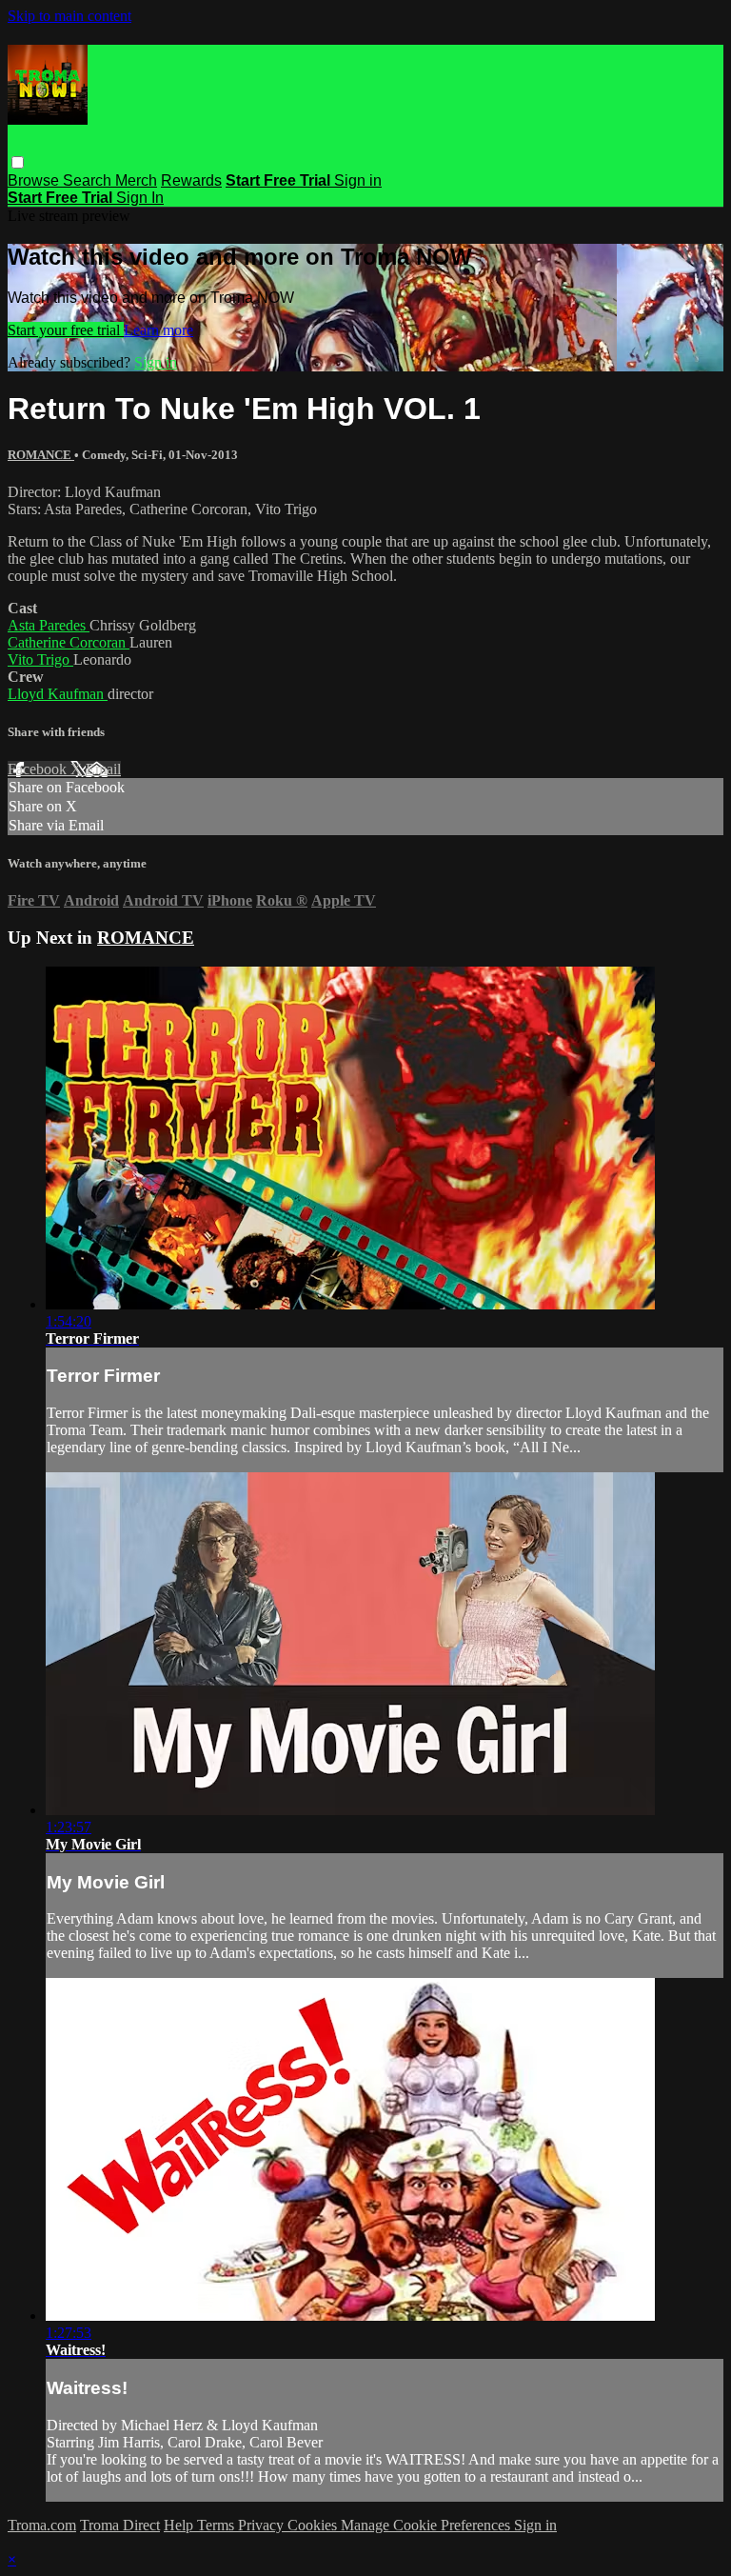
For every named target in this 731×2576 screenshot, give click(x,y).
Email (103, 769)
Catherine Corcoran (69, 642)
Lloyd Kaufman (58, 694)
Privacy (263, 2525)
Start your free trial (66, 330)
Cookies (314, 2525)
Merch (136, 180)
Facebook (39, 769)
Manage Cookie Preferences (427, 2525)
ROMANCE (41, 455)
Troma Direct (120, 2525)
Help (180, 2525)
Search (89, 180)
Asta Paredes (49, 625)
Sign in (358, 180)
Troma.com (42, 2525)
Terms (217, 2525)
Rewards (191, 180)
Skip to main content (69, 16)
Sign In (140, 198)
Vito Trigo (40, 659)
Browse (35, 180)
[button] (18, 162)
